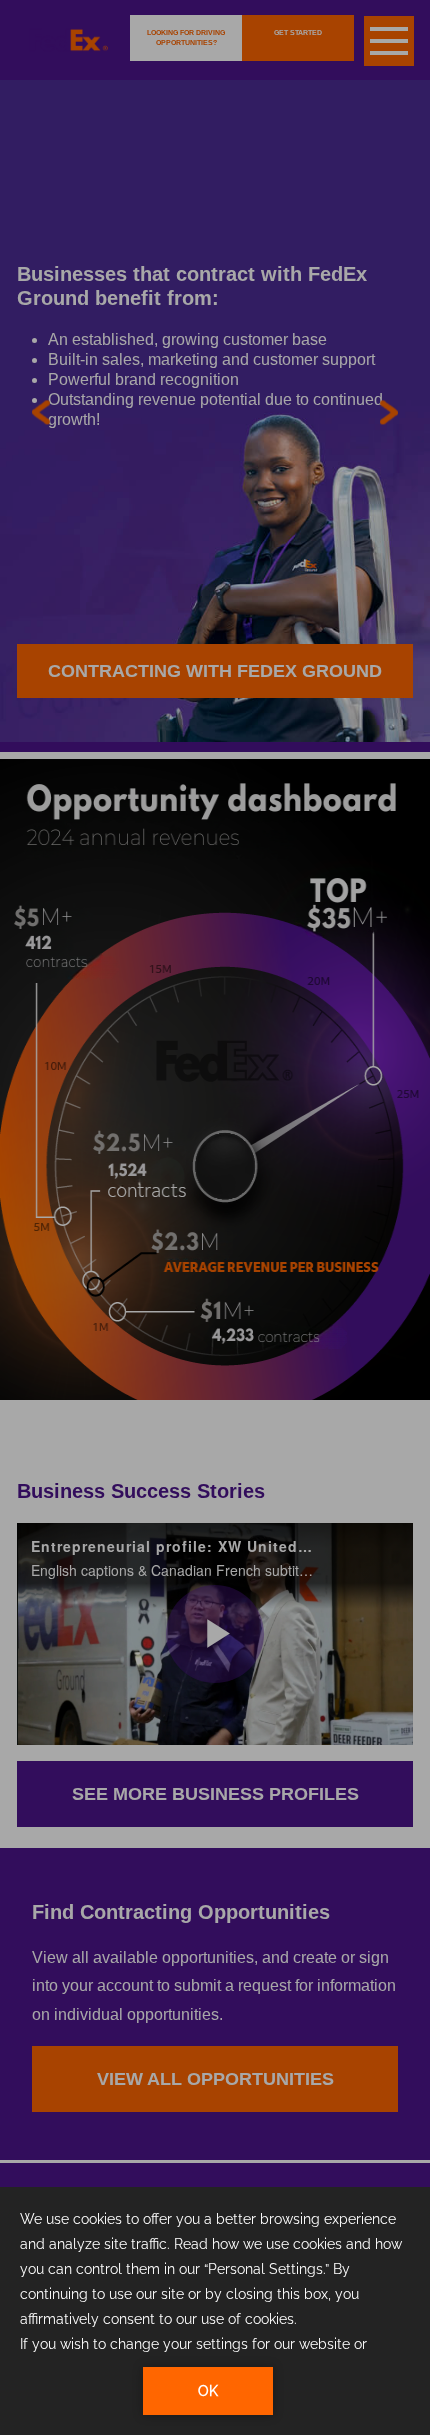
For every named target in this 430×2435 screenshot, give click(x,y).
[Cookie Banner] (215, 2311)
